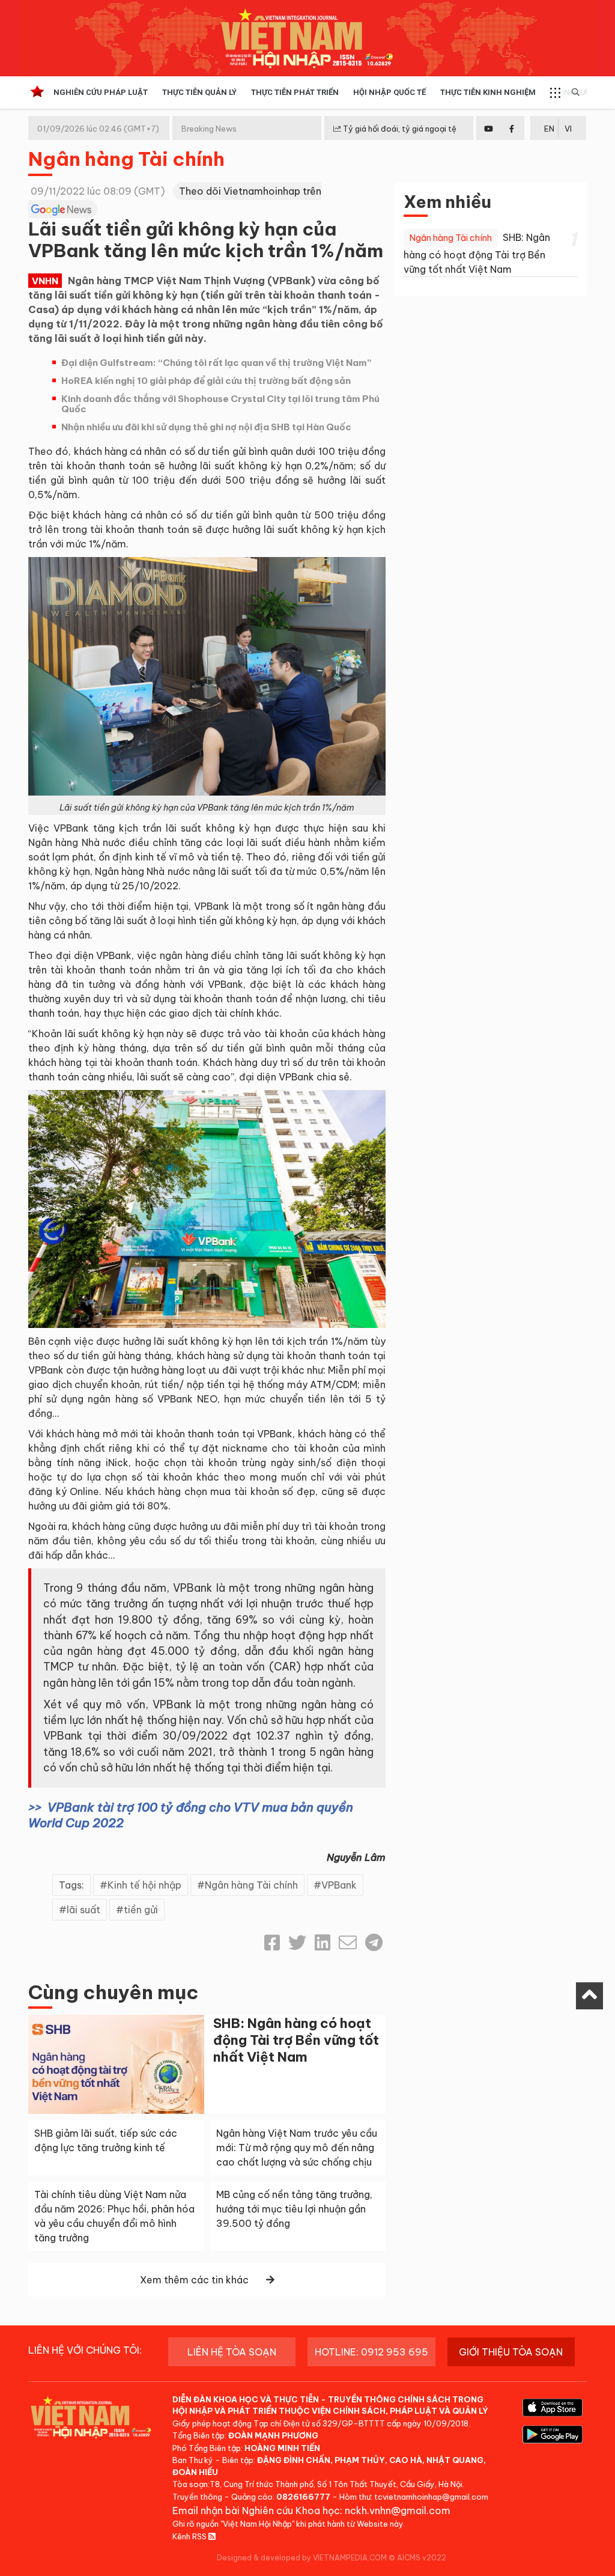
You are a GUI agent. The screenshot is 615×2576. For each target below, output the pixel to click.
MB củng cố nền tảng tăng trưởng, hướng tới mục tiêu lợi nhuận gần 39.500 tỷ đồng (294, 2209)
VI (568, 129)
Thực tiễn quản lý (199, 92)
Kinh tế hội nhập (144, 1885)
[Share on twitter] (297, 1943)
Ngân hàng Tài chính (126, 159)
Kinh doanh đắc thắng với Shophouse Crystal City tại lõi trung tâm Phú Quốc (220, 404)
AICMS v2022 (422, 2558)
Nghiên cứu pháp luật (101, 92)
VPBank (339, 1885)
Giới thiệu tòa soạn (511, 2352)
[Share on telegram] (374, 1943)
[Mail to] (348, 1943)
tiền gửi (141, 1910)
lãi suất (83, 1910)
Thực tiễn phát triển (295, 92)
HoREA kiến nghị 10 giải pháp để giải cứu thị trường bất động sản (206, 381)
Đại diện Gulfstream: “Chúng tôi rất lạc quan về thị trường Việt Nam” (217, 363)
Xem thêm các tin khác (194, 2280)
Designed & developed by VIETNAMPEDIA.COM (302, 2558)
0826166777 (303, 2497)
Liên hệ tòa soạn (232, 2352)
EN (549, 129)
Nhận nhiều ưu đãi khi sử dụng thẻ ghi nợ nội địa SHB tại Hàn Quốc (206, 427)
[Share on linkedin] (323, 1943)
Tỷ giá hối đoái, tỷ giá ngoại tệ (399, 129)
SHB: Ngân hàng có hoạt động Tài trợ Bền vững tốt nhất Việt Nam (296, 2040)
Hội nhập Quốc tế (389, 92)
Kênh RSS (190, 2536)
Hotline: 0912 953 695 (371, 2352)
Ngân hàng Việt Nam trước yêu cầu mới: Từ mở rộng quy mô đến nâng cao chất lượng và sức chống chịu (297, 2148)
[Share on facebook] (272, 1943)
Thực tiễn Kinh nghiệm (488, 92)
